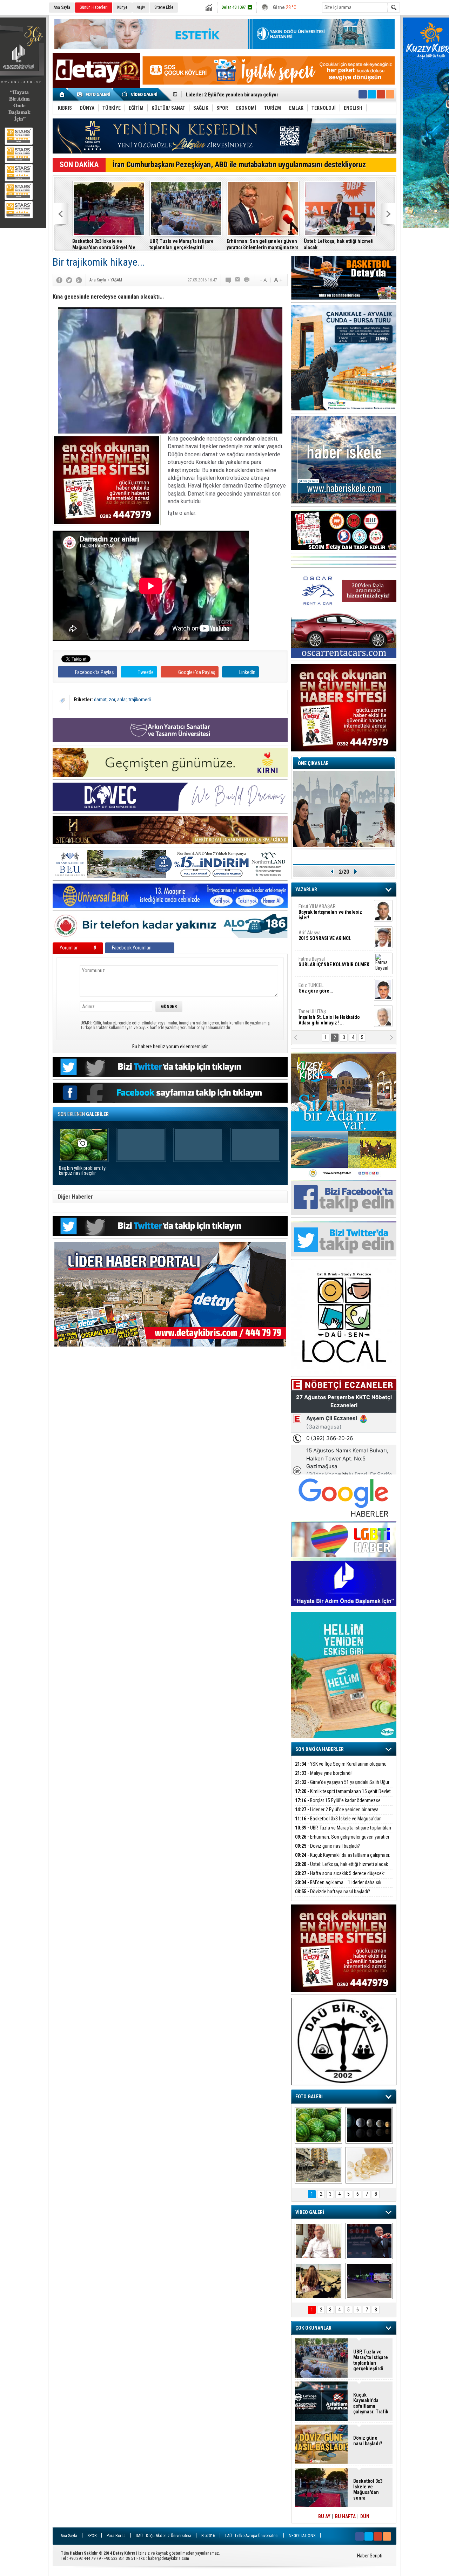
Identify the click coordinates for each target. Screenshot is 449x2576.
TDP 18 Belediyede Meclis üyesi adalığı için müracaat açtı (183, 244)
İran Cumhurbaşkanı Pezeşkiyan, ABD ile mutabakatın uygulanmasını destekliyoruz (239, 165)
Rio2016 (208, 2536)
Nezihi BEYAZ (315, 1014)
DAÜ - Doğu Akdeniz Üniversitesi (163, 2536)
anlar (122, 700)
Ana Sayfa (62, 7)
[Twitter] (69, 280)
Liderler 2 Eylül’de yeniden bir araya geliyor (337, 1814)
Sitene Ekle (164, 7)
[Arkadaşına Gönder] (238, 280)
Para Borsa (116, 2536)
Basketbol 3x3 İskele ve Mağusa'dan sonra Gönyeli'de (338, 1823)
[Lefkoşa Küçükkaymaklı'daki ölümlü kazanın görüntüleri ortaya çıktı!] (369, 2281)
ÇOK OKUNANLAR (313, 2328)
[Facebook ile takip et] (363, 94)
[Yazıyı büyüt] (278, 280)
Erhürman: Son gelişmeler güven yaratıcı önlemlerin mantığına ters (342, 1841)
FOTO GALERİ (309, 2097)
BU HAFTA (345, 2516)
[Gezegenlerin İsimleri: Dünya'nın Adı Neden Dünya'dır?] (369, 2125)
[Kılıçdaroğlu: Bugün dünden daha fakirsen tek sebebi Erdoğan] (318, 2241)
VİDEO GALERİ (310, 2212)
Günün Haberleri (94, 7)
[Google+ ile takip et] (381, 94)
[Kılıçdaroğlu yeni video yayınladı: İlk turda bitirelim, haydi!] (369, 2241)
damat (100, 700)
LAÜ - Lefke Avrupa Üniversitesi (252, 2536)
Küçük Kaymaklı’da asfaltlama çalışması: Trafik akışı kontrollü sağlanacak (343, 1859)
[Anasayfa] (62, 94)
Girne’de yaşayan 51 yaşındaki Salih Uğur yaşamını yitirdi (342, 1786)
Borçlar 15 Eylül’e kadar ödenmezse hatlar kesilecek (338, 1804)
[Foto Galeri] (95, 94)
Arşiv (141, 7)
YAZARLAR (306, 890)
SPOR (92, 2536)
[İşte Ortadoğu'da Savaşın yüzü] (318, 2165)
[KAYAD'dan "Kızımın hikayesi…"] (318, 2281)
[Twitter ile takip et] (372, 94)
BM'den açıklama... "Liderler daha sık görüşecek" (108, 244)
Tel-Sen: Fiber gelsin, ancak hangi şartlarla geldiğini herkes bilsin (337, 244)
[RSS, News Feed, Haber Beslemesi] (390, 94)
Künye (122, 7)
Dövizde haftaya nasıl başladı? (333, 1892)
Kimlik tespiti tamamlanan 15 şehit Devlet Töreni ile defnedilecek (343, 1795)
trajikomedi (140, 700)
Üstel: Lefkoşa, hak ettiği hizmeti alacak (341, 1864)
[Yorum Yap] (229, 280)
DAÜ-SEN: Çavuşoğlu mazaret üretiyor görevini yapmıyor (257, 244)
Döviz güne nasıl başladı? (327, 1846)
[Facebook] (59, 280)
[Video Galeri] (140, 94)
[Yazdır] (247, 280)
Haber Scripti (370, 2556)
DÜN (365, 2516)
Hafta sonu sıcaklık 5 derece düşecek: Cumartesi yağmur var (340, 1877)
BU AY (324, 2516)
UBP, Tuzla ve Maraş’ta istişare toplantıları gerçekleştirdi (246, 95)
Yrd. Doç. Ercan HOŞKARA (335, 965)
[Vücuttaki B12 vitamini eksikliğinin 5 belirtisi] (369, 2165)
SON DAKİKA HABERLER (320, 1749)
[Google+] (79, 280)
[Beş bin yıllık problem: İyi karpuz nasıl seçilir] (318, 2125)
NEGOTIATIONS (302, 2536)
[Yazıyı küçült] (263, 280)
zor (112, 700)
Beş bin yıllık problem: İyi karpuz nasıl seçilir (83, 1171)
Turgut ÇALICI (322, 935)
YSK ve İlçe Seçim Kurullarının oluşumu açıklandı (341, 1768)
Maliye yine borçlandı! (324, 1773)
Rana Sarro (327, 991)
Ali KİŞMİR (317, 909)
